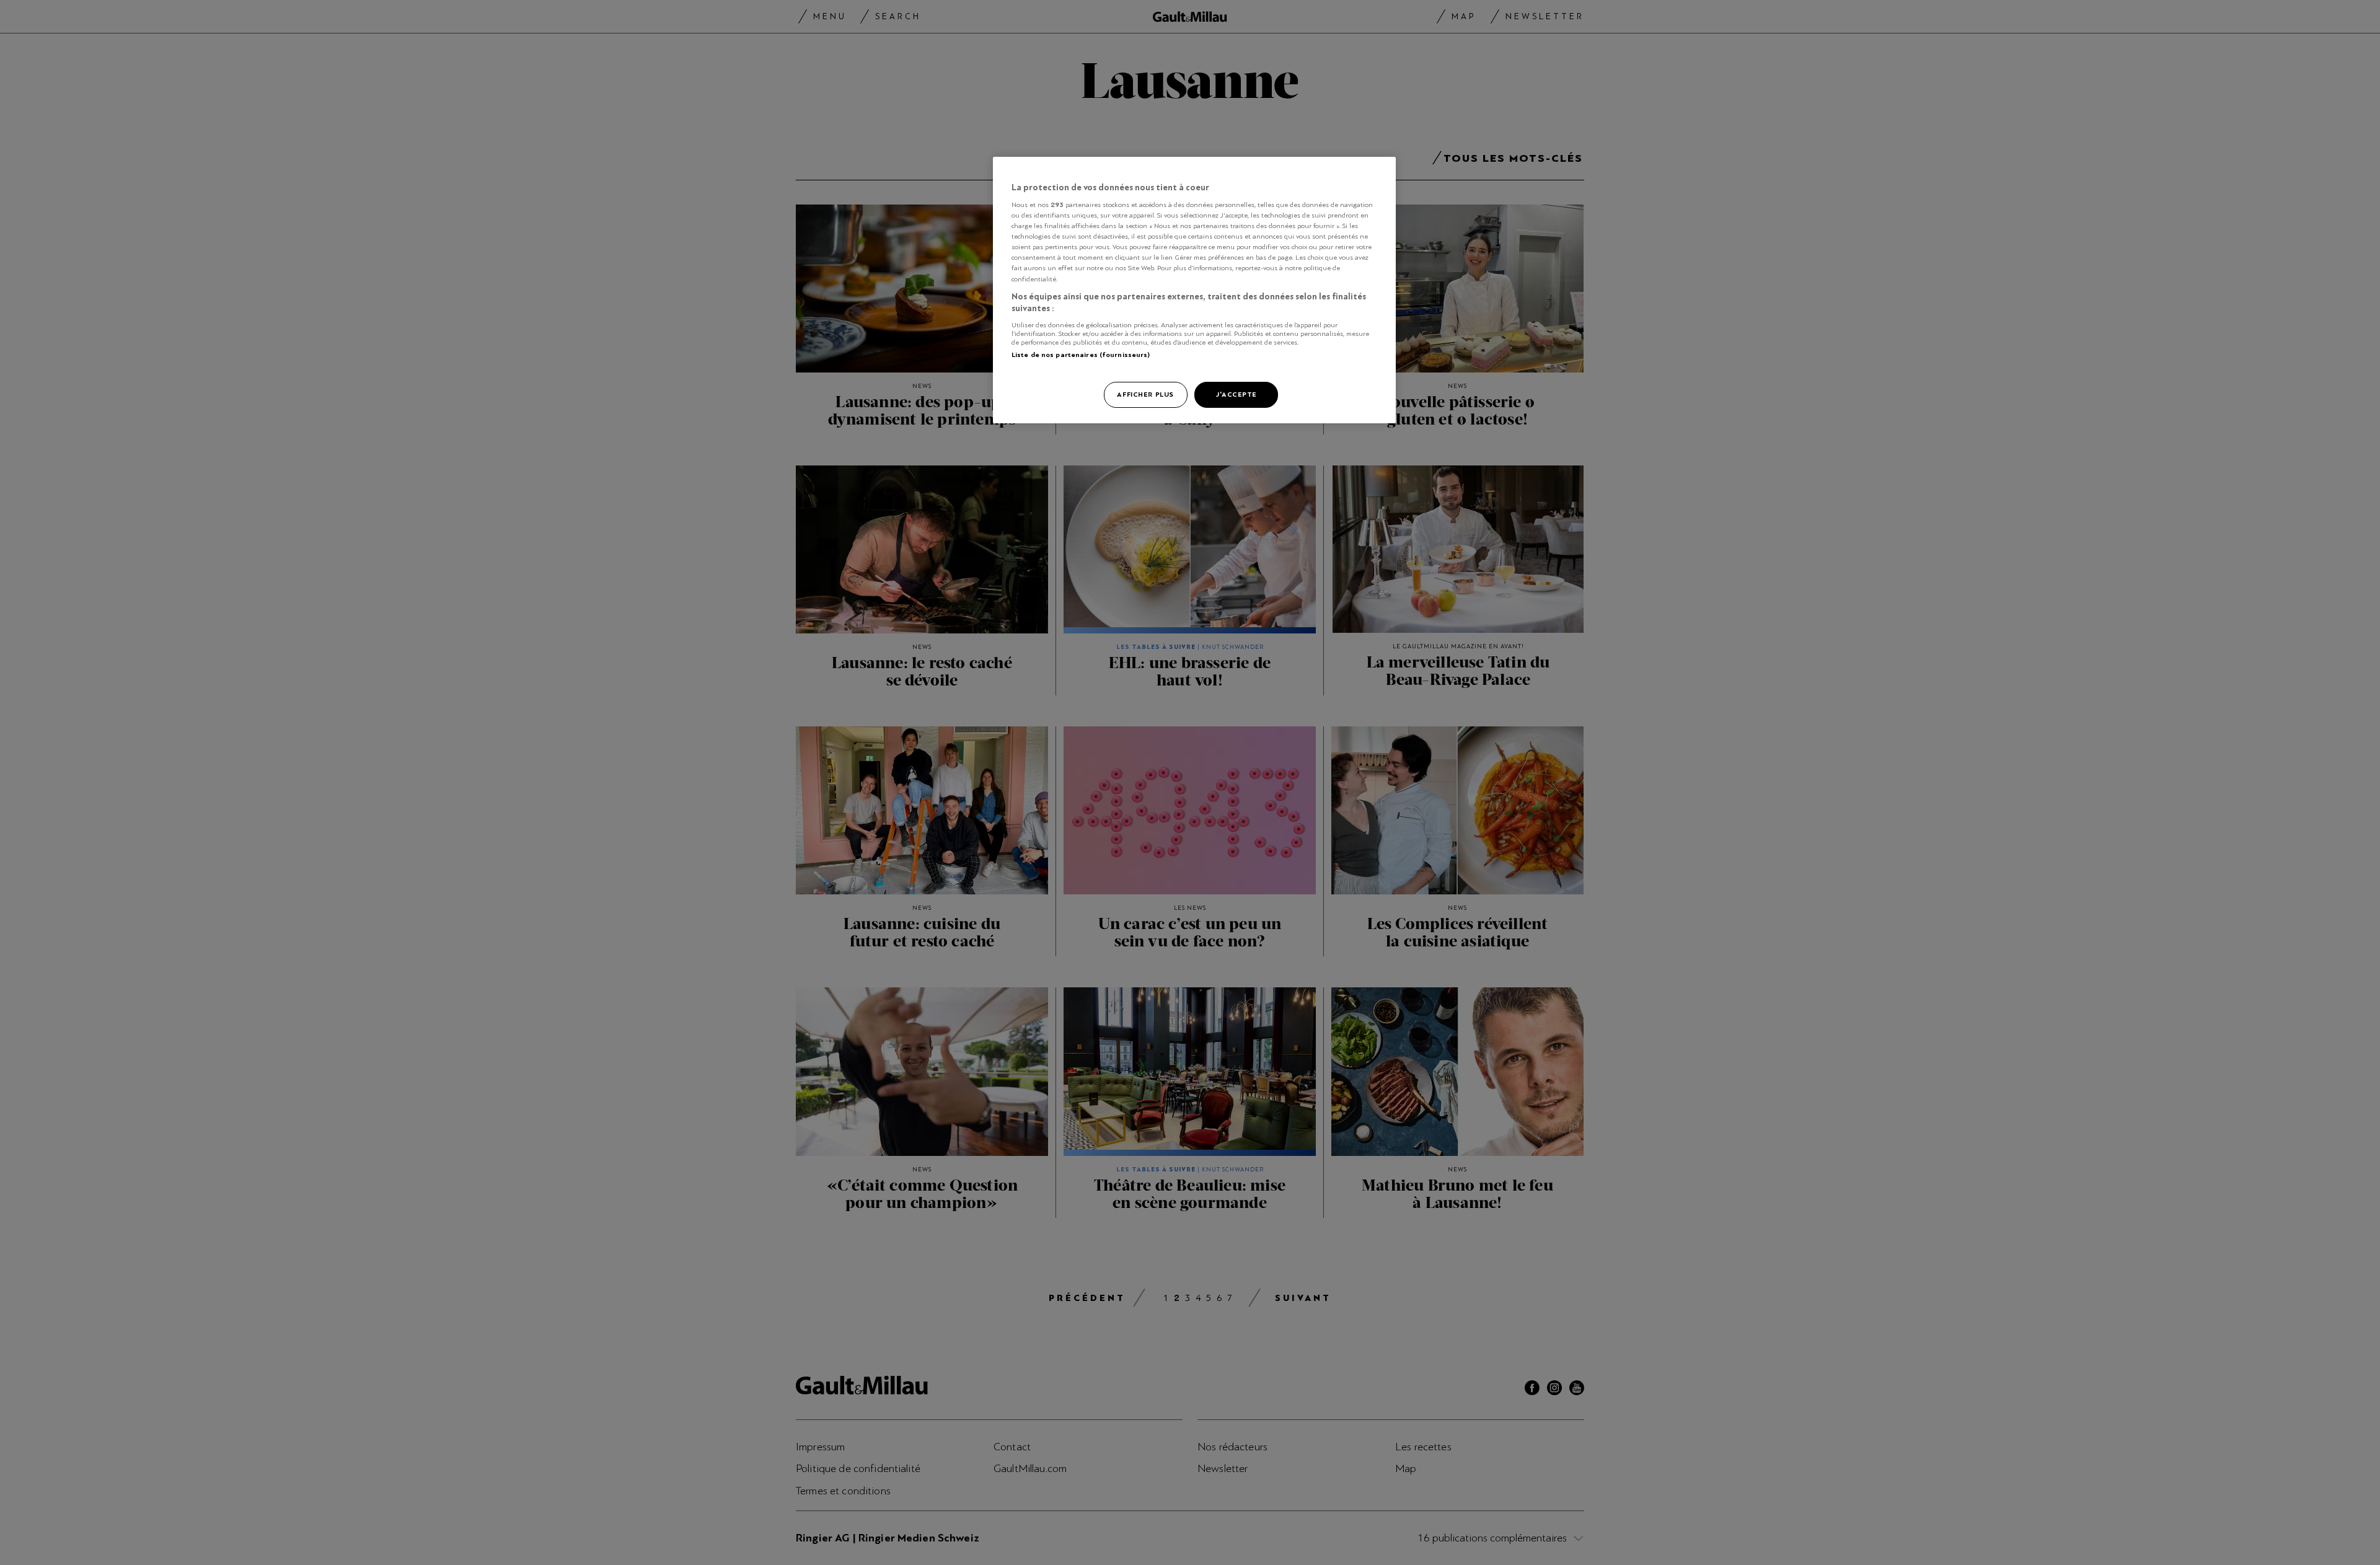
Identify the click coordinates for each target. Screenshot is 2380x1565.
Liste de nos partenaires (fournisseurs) (1081, 355)
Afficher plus (1145, 394)
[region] (1194, 290)
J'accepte (1236, 394)
